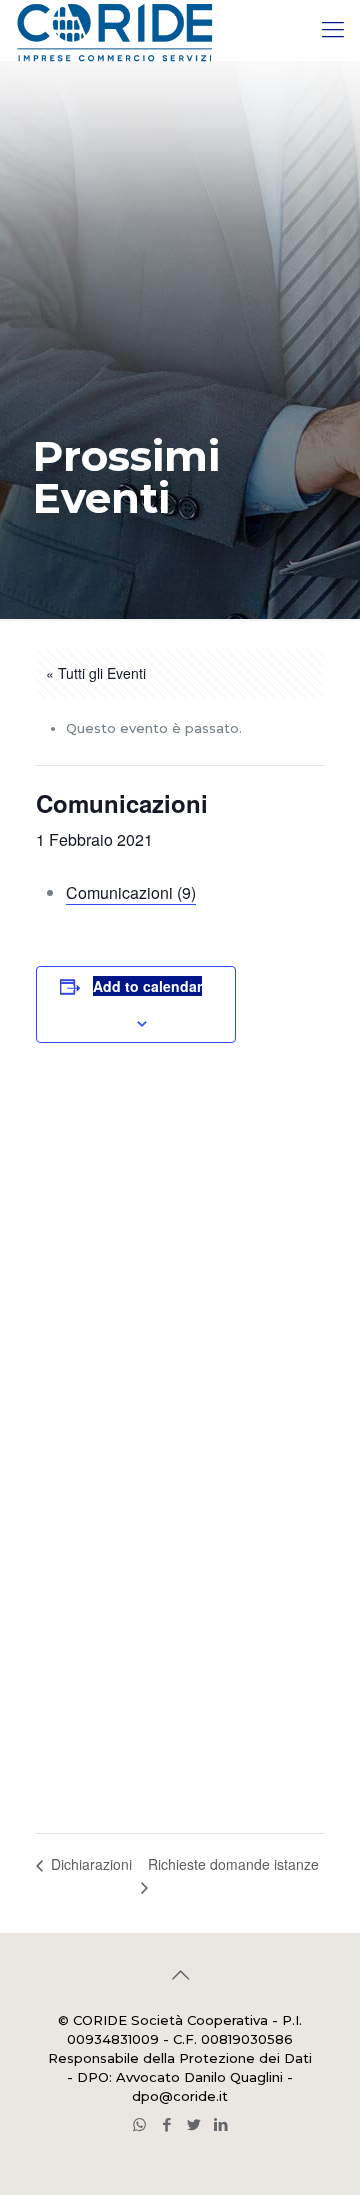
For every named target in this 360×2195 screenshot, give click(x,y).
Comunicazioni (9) (131, 892)
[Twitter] (193, 2124)
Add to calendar (147, 986)
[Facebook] (166, 2124)
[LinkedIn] (220, 2124)
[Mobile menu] (333, 30)
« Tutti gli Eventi (96, 673)
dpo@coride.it (180, 2096)
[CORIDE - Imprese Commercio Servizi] (114, 30)
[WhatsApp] (139, 2124)
